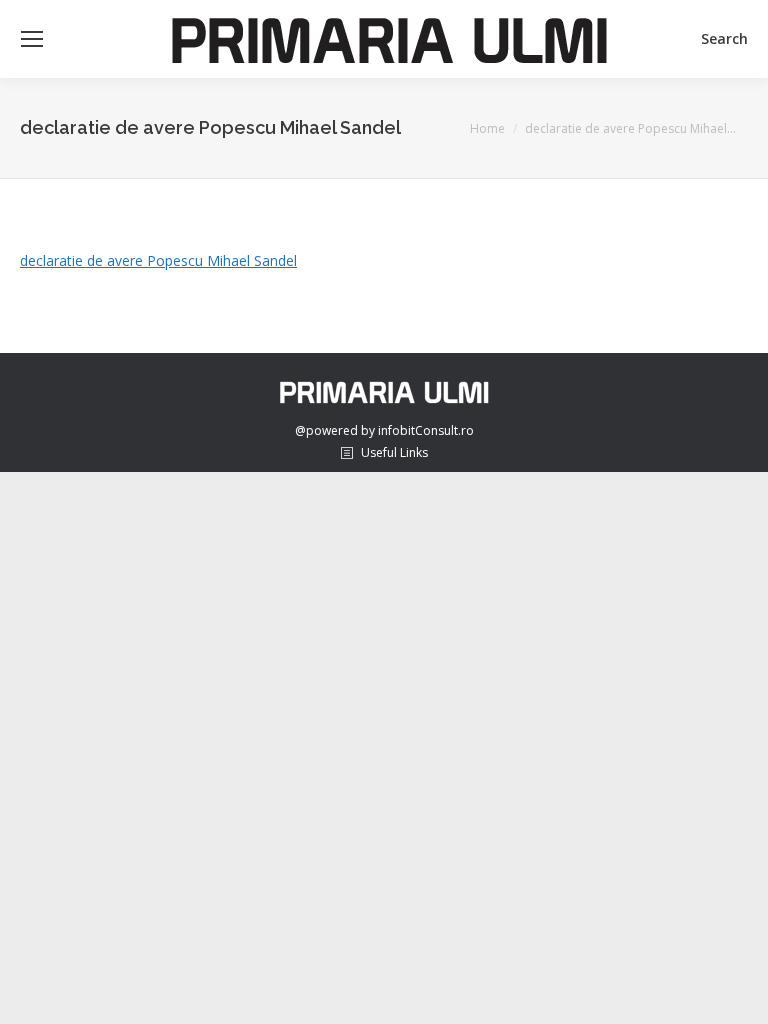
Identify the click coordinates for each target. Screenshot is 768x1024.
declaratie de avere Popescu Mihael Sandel (158, 260)
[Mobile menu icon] (32, 39)
